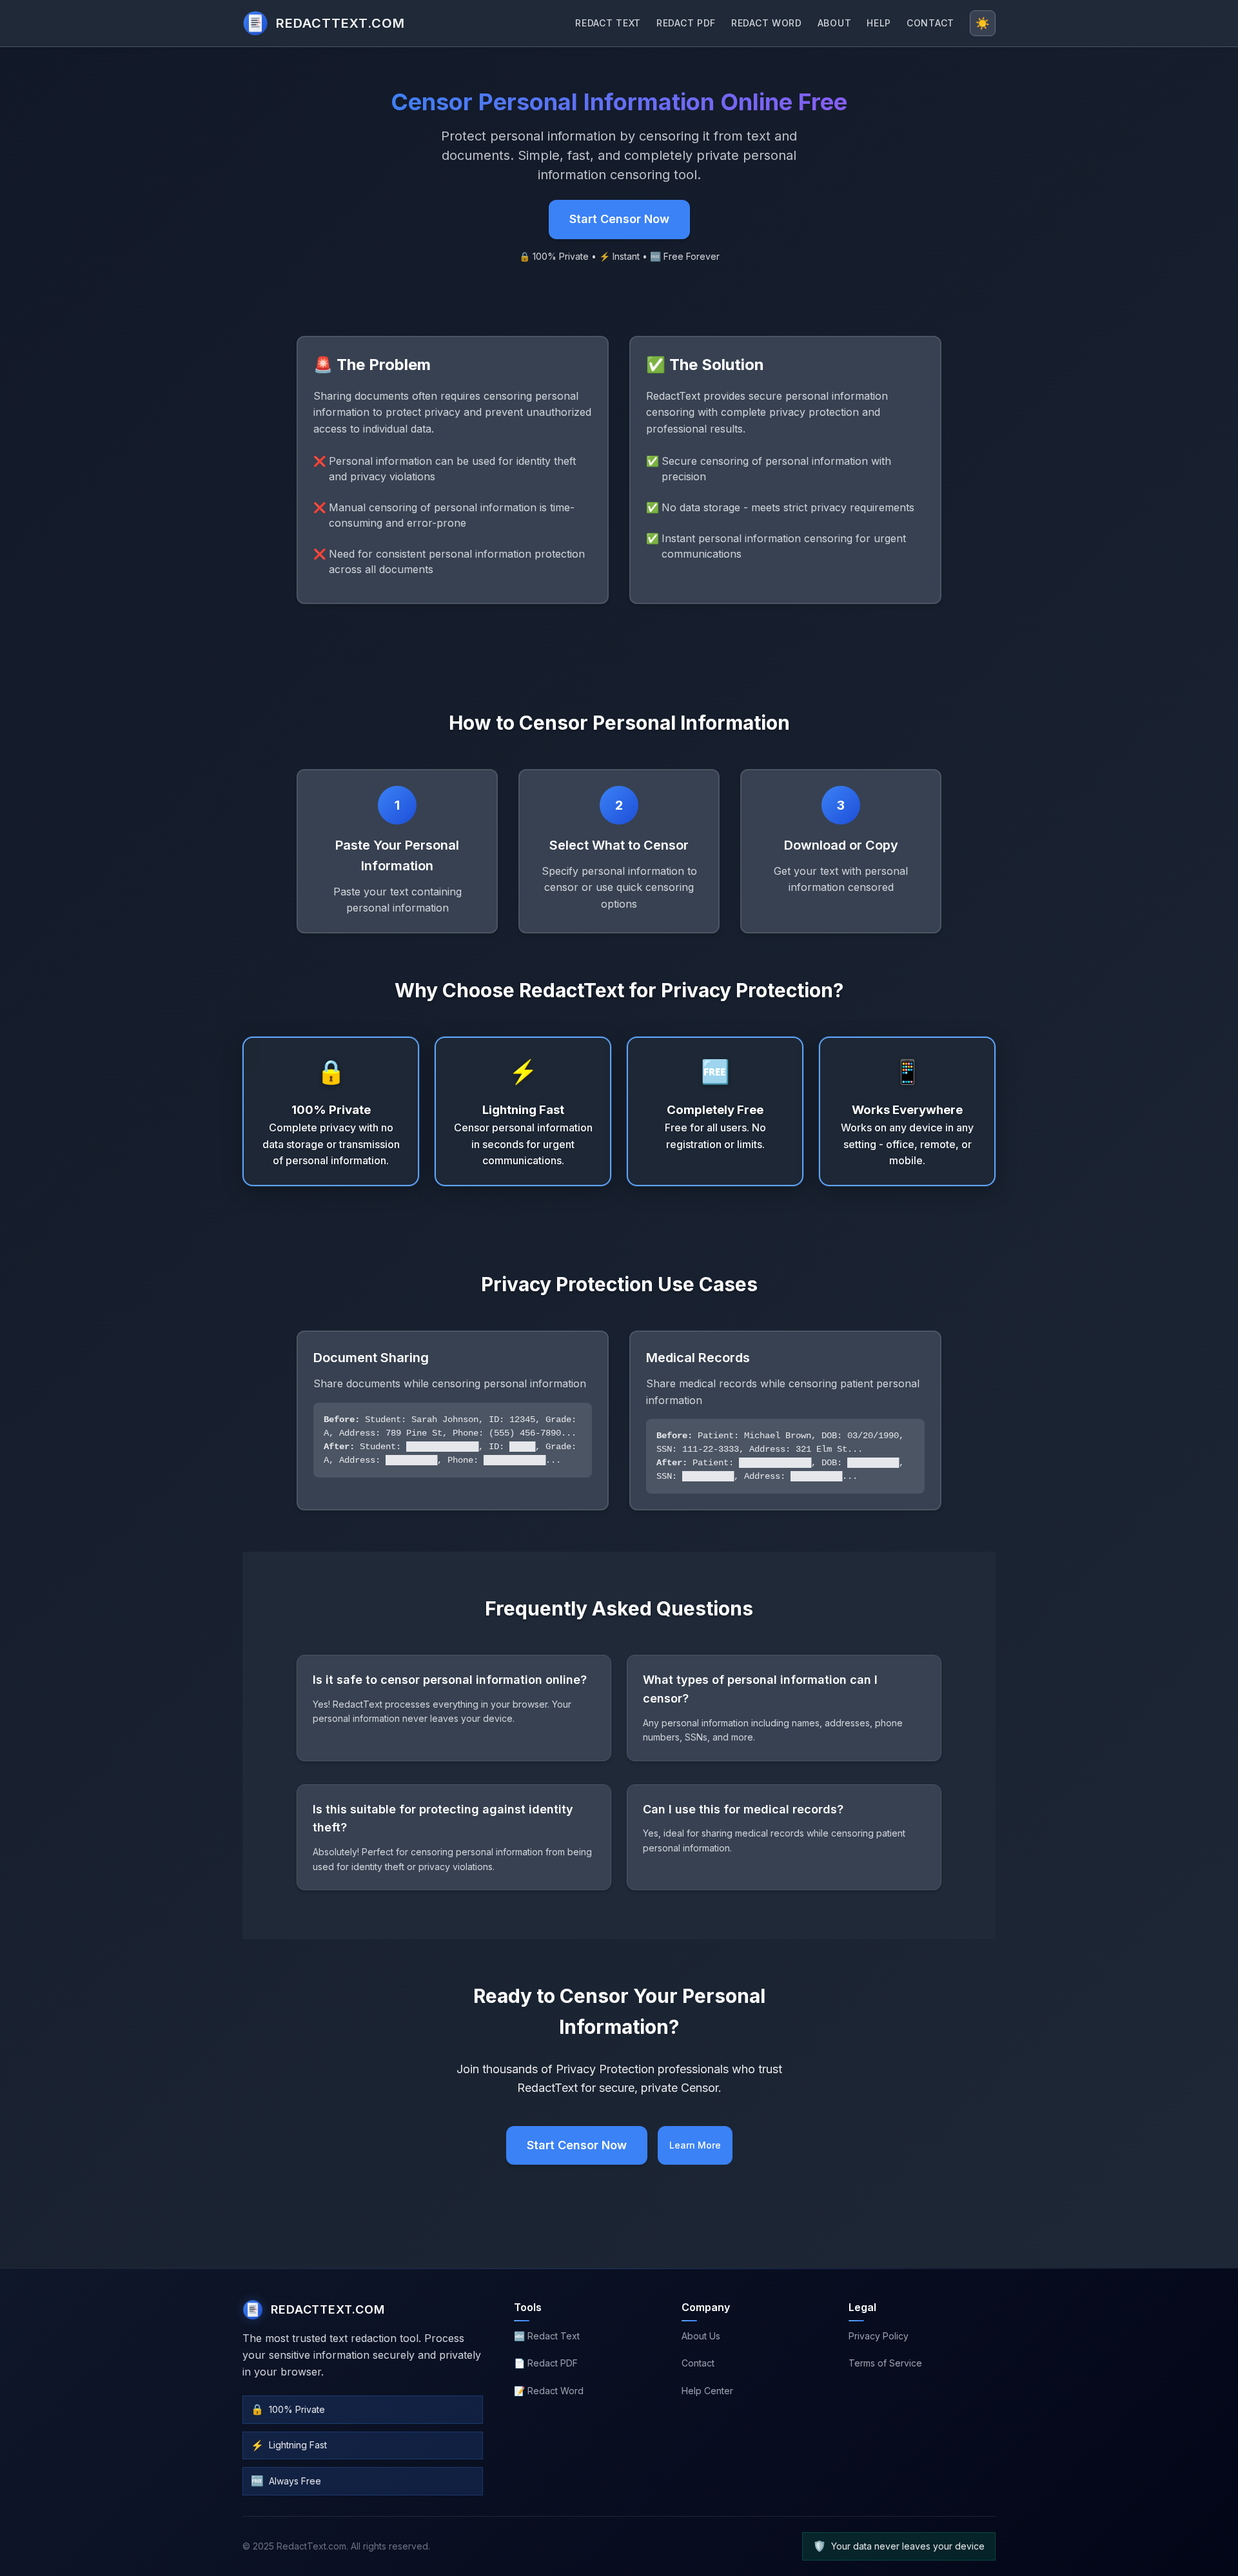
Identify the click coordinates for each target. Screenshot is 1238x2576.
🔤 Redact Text (547, 2336)
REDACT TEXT (608, 23)
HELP (879, 23)
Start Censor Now (619, 219)
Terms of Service (885, 2363)
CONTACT (930, 23)
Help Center (707, 2391)
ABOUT (835, 23)
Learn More (695, 2145)
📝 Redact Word (549, 2391)
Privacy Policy (879, 2336)
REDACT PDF (686, 23)
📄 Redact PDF (546, 2363)
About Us (701, 2336)
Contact (698, 2363)
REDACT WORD (767, 23)
